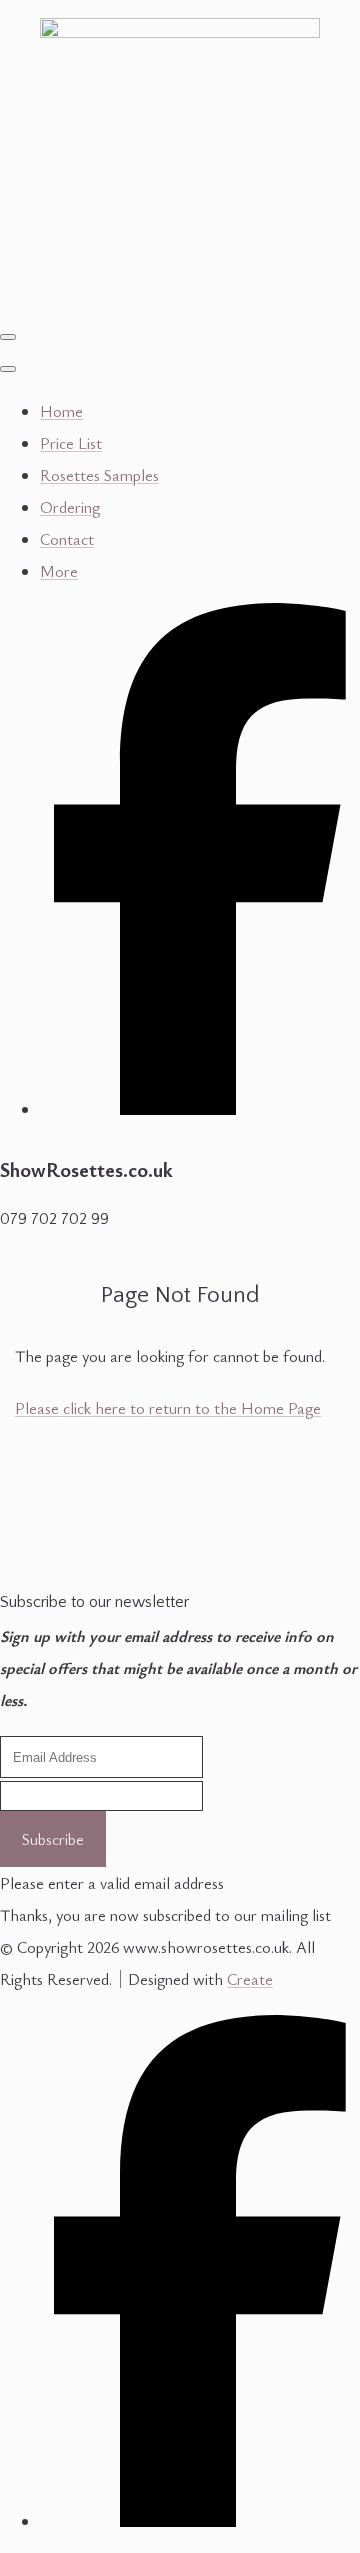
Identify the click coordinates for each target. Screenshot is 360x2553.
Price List (71, 443)
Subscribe (53, 1839)
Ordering (70, 507)
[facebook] (200, 1104)
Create (250, 1979)
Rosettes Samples (99, 475)
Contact (67, 539)
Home (61, 411)
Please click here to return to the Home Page (168, 1408)
